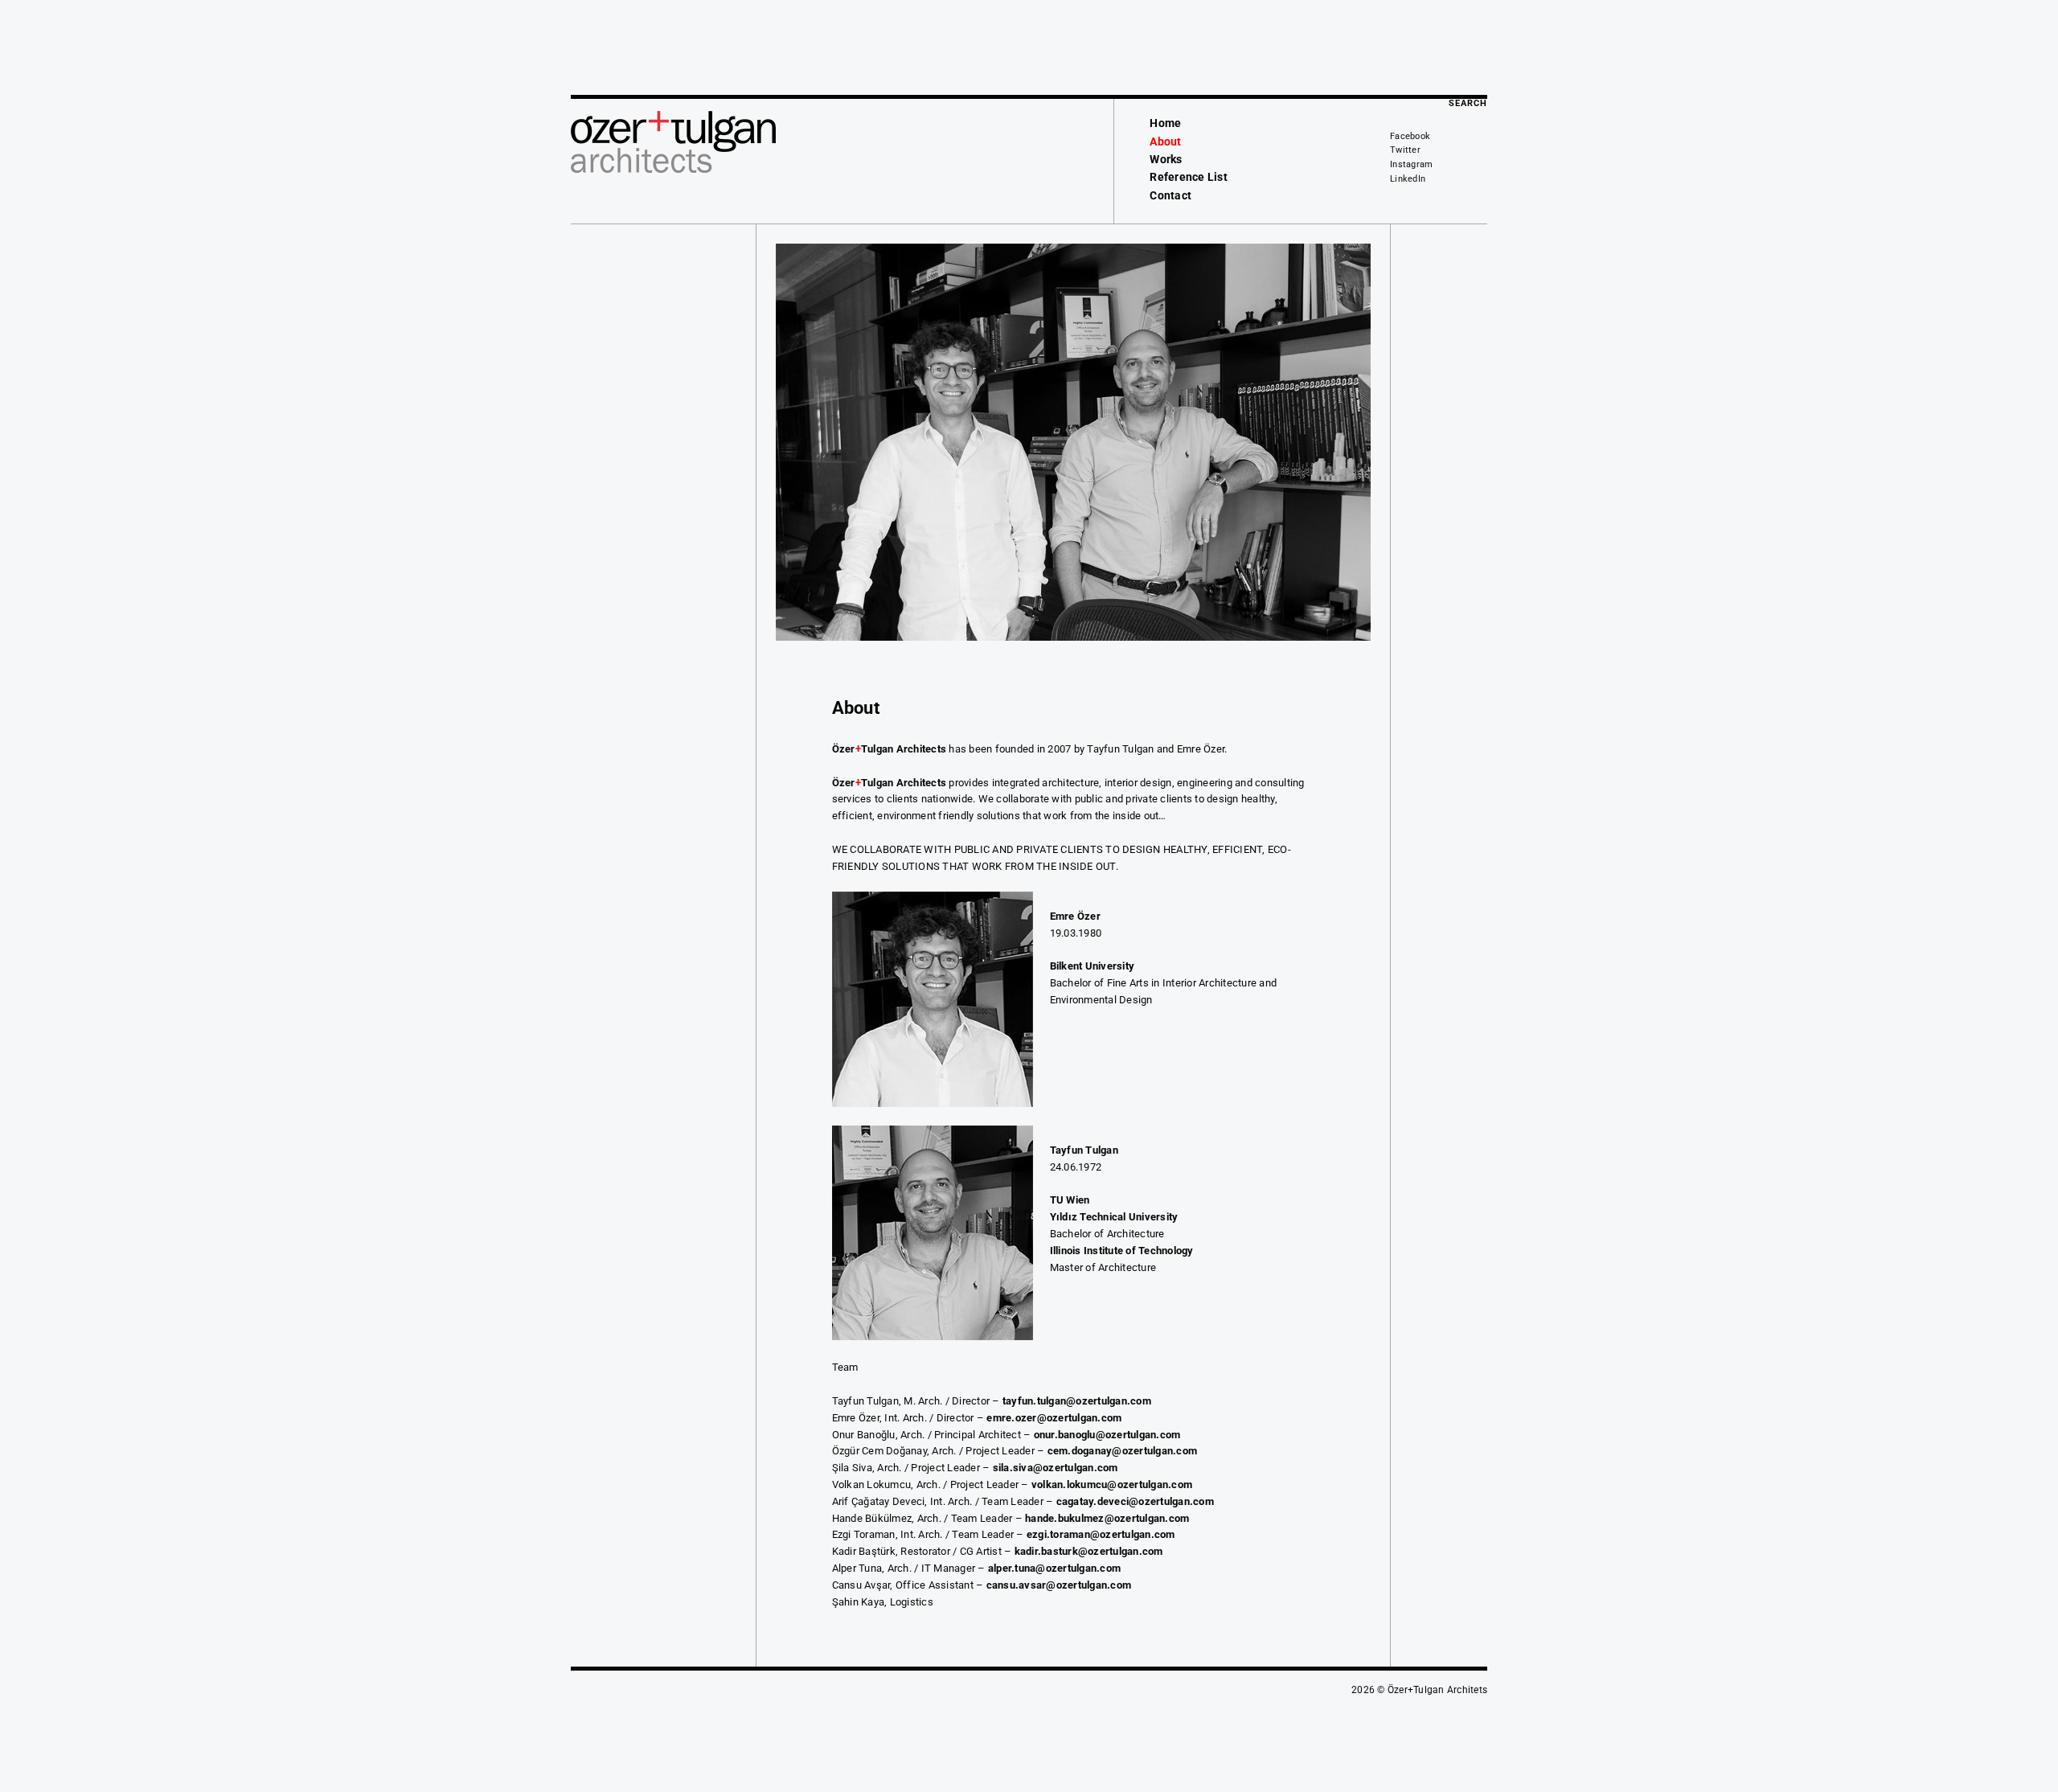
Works (1166, 159)
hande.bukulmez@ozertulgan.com (1107, 1518)
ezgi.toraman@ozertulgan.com (1101, 1534)
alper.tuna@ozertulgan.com (1054, 1568)
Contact (1170, 195)
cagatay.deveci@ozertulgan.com (1135, 1501)
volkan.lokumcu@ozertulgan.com (1112, 1484)
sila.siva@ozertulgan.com (1056, 1468)
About (1165, 141)
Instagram (1411, 164)
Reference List (1189, 177)
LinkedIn (1408, 179)
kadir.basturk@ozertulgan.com (1089, 1551)
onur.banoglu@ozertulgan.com (1107, 1435)
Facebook (1410, 136)
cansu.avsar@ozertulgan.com (1059, 1585)
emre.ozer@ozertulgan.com (1054, 1418)
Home (1165, 123)
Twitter (1405, 150)
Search (1468, 103)
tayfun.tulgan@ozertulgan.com (1077, 1401)
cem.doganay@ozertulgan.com (1123, 1451)
